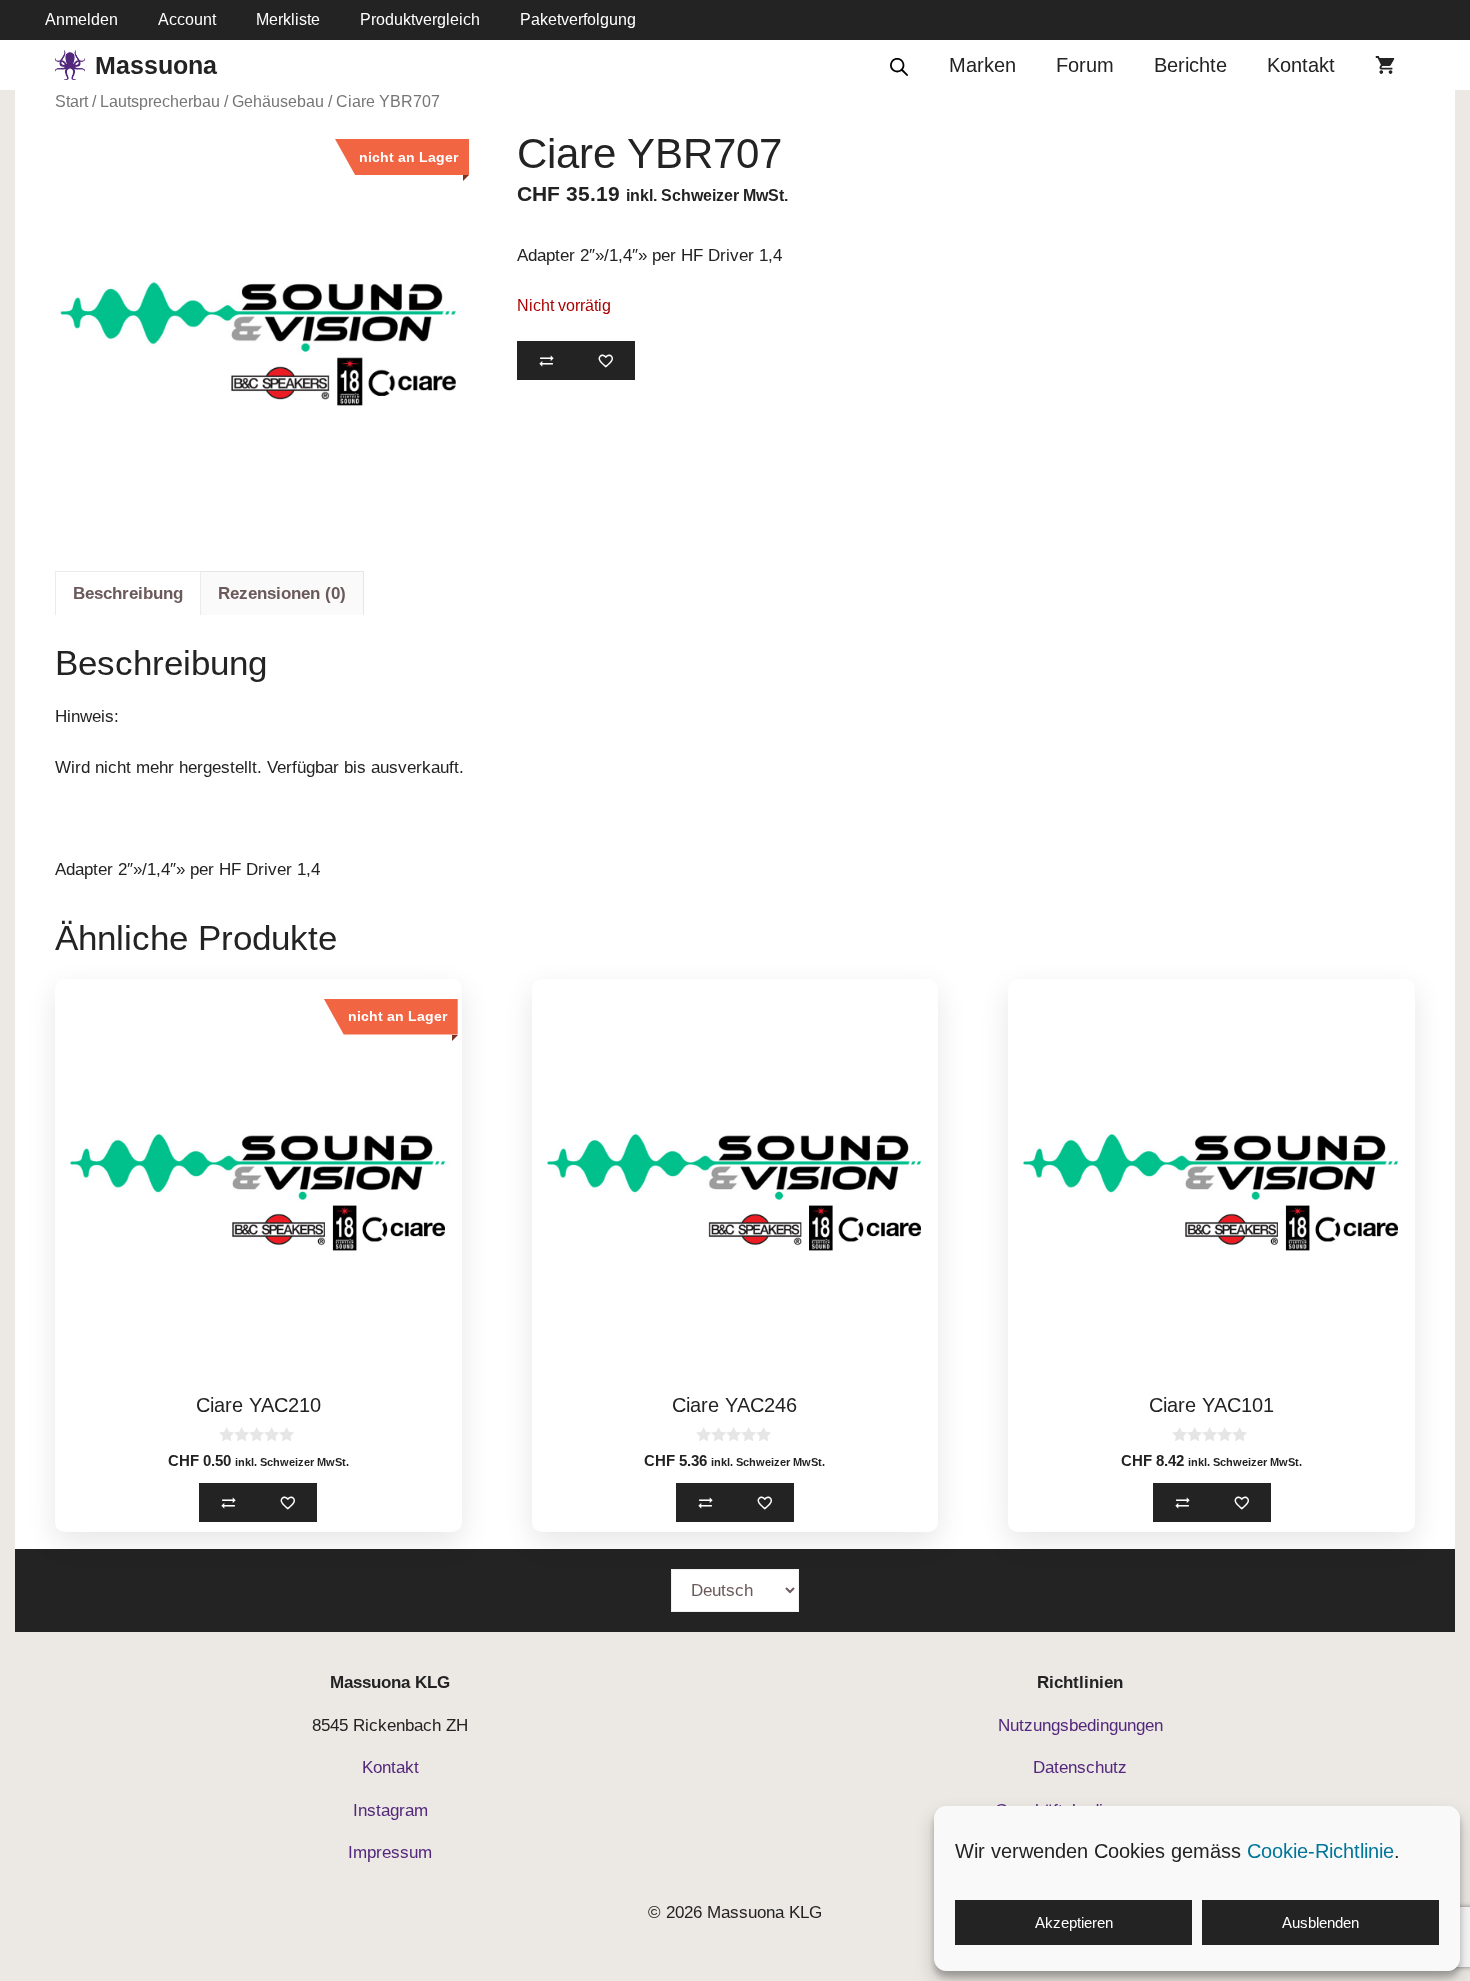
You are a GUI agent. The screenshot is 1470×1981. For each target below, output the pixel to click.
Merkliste (288, 19)
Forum (1085, 65)
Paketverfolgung (578, 19)
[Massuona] (70, 65)
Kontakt (1301, 65)
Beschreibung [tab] (128, 593)
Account (187, 19)
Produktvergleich (420, 19)
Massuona (156, 65)
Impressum (390, 1852)
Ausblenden (1320, 1922)
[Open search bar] (899, 65)
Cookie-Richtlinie (1320, 1851)
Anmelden (81, 19)
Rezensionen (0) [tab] (282, 593)
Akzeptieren (1074, 1922)
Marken (982, 65)
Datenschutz (1080, 1767)
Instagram (390, 1810)
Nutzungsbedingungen (1080, 1725)
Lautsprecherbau (160, 101)
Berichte (1190, 65)
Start (71, 101)
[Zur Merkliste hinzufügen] (605, 360)
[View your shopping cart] (1385, 65)
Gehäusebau (278, 101)
